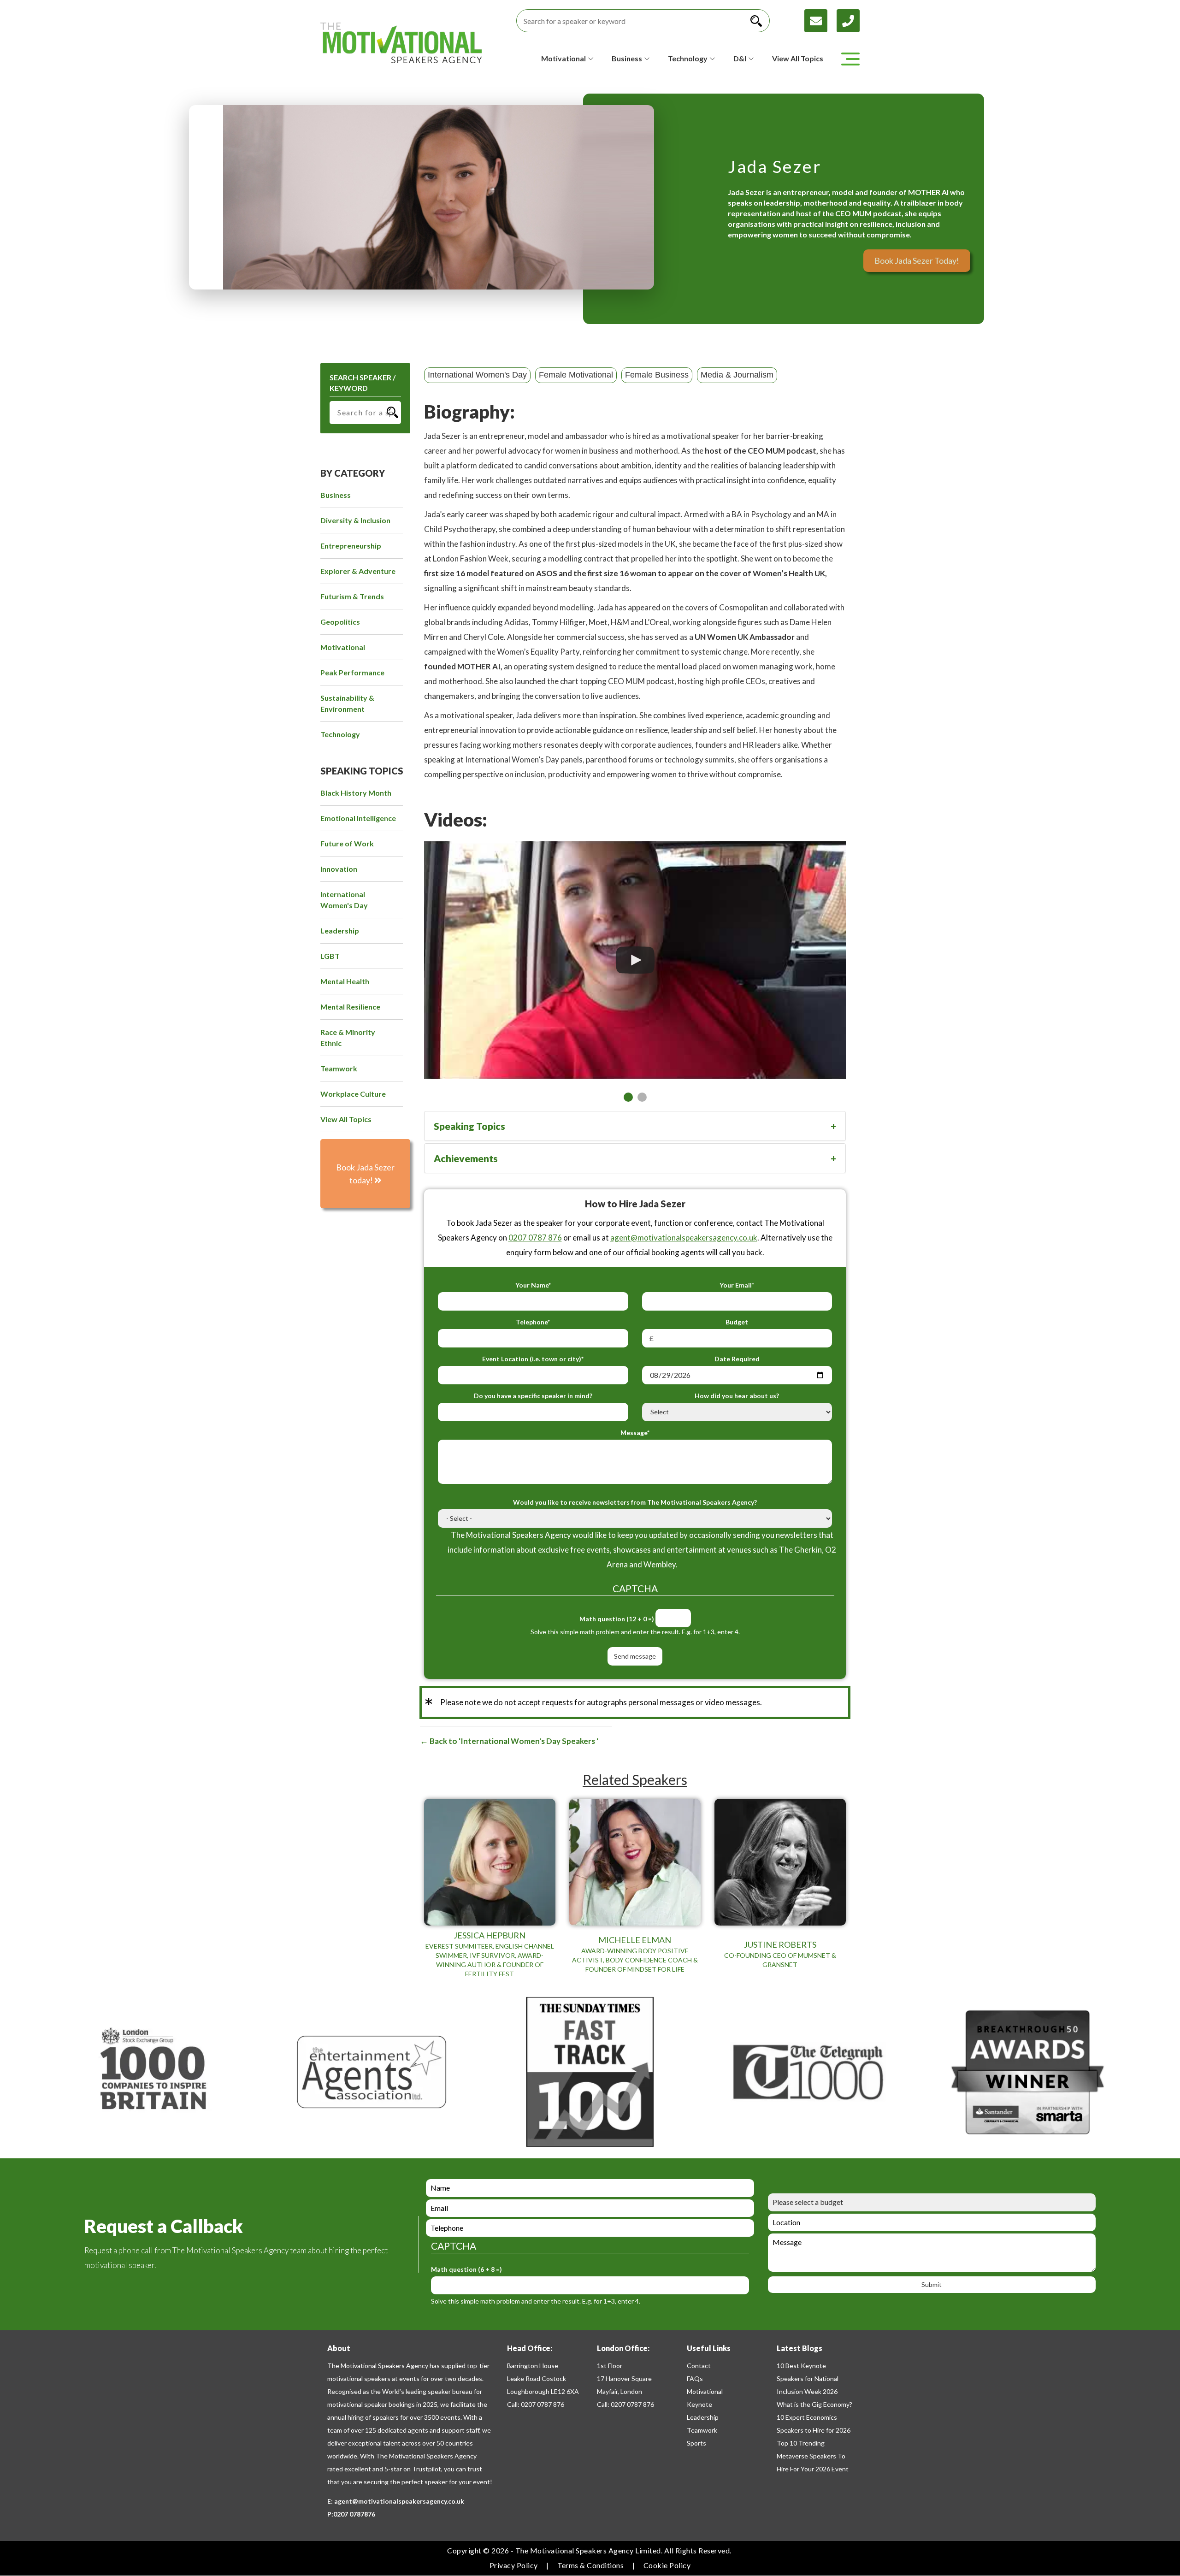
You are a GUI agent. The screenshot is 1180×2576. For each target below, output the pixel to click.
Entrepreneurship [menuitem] (351, 546)
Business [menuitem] (336, 495)
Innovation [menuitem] (339, 869)
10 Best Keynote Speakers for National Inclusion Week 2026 (808, 2378)
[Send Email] (820, 20)
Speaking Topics (469, 1126)
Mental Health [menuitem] (345, 981)
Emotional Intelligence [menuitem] (358, 818)
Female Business (657, 375)
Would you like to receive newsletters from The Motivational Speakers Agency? (635, 1502)
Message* (635, 1433)
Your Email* (737, 1285)
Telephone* (533, 1322)
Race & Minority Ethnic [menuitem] (348, 1037)
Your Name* (533, 1285)
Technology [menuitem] (340, 734)
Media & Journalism (737, 375)
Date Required (737, 1359)
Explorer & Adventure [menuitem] (358, 571)
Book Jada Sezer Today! (917, 260)
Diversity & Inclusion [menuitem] (355, 520)
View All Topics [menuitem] (346, 1119)
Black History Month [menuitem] (356, 793)
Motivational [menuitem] (343, 647)
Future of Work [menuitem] (347, 843)
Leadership (703, 2417)
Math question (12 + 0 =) (617, 1619)
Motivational (705, 2391)
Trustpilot (427, 2469)
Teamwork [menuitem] (339, 1068)
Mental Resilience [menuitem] (350, 1007)
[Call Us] (848, 20)
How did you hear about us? (737, 1396)
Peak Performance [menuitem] (352, 672)
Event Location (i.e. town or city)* (533, 1359)
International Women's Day (477, 375)
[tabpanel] (635, 960)
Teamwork (702, 2430)
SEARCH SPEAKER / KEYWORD (363, 383)
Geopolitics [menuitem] (340, 622)
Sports (696, 2443)
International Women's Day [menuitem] (344, 900)
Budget (737, 1322)
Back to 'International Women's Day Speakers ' (513, 1741)
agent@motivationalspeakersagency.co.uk (684, 1238)
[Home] (401, 43)
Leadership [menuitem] (340, 931)
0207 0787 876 (535, 1238)
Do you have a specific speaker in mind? (533, 1396)
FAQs (695, 2378)
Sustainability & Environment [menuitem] (347, 703)
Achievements (466, 1158)
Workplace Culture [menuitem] (353, 1094)
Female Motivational (576, 375)
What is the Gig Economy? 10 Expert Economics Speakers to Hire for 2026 (814, 2417)
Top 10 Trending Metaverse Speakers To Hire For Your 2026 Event (813, 2456)
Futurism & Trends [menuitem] (352, 596)
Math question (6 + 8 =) (466, 2269)
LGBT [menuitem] (330, 956)
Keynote (699, 2404)
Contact (699, 2366)
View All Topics (798, 58)
